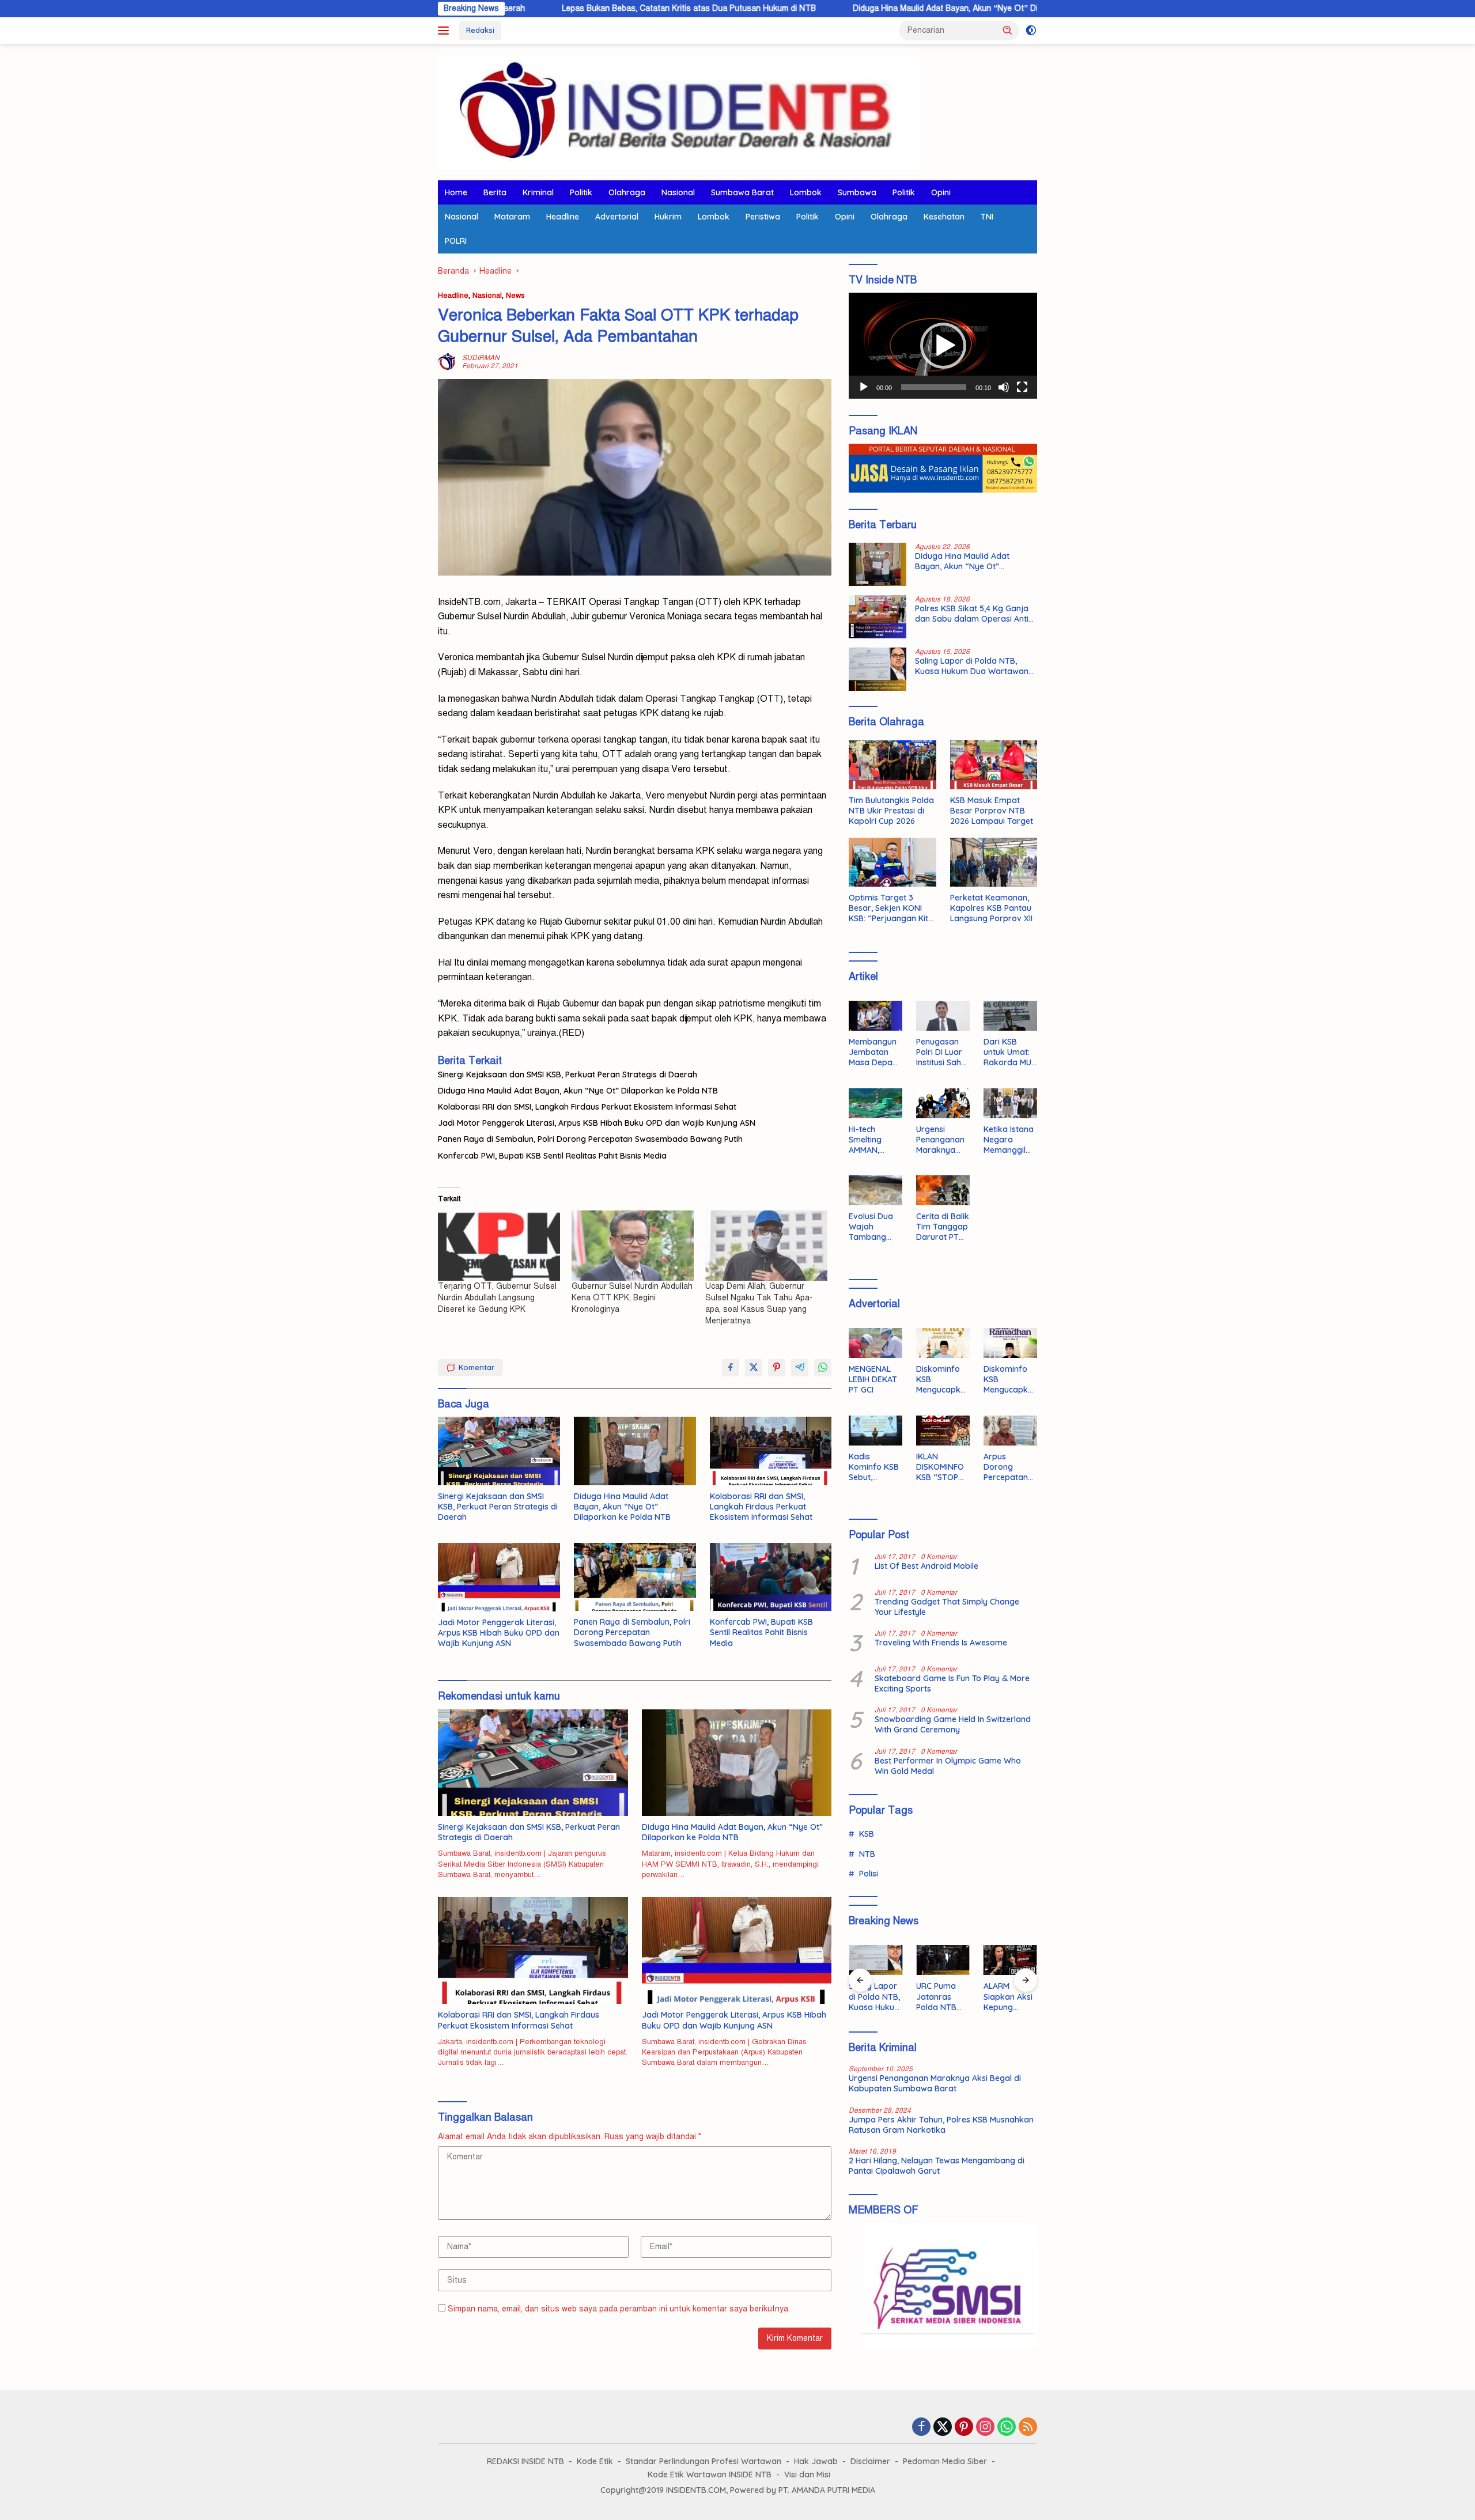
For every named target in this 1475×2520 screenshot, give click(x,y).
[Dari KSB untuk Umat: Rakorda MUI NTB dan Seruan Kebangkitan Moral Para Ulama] (1010, 1016)
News (515, 296)
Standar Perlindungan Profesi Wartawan (704, 2461)
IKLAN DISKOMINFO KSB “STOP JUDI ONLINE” (942, 1467)
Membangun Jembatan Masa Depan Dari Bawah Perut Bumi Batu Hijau (873, 1052)
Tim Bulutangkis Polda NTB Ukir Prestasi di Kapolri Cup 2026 (891, 811)
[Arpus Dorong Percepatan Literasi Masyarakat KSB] (1010, 1431)
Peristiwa (763, 217)
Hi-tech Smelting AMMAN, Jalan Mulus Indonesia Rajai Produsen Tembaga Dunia (871, 1140)
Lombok (806, 192)
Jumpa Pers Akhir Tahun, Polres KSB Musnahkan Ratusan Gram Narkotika (941, 2125)
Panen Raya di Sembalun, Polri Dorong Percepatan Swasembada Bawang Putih (590, 1139)
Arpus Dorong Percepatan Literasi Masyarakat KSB (1007, 1467)
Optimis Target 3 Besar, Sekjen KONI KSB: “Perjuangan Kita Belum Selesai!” (891, 908)
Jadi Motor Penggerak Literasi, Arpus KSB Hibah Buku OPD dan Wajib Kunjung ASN (597, 1123)
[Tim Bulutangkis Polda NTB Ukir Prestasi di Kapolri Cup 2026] (892, 765)
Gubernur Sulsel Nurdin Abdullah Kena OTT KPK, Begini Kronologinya (632, 1298)
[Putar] (864, 387)
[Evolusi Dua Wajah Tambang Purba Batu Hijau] (875, 1190)
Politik (581, 192)
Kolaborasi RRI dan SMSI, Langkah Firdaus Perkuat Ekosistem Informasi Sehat (587, 1107)
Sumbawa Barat (742, 192)
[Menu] (446, 31)
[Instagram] (985, 2428)
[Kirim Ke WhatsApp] (823, 1368)
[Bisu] (1004, 387)
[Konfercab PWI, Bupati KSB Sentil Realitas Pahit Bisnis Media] (771, 1577)
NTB (867, 1854)
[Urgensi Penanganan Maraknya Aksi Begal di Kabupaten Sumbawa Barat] (943, 1103)
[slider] (934, 387)
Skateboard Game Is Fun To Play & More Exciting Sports (952, 1683)
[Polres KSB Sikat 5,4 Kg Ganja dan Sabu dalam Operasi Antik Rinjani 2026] (878, 617)
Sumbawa (857, 192)
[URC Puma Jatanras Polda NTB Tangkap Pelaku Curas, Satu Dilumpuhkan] (943, 1960)
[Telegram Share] (800, 1368)
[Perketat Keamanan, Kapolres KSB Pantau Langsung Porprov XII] (994, 862)
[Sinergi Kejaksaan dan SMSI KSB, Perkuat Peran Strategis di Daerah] (499, 1451)
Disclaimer (870, 2461)
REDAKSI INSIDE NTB (525, 2461)
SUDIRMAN (481, 358)
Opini (941, 192)
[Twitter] (943, 2428)
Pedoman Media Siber (945, 2461)
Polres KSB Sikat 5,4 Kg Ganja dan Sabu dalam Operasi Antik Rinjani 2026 (974, 614)
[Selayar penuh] (1022, 387)
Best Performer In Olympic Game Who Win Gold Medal (948, 1766)
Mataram (512, 217)
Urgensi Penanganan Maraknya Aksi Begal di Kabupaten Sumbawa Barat (941, 1140)
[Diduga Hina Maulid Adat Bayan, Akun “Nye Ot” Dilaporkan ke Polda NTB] (635, 1451)
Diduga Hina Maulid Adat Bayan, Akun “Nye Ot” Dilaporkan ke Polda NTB (867, 8)
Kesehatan (944, 217)
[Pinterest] (964, 2428)
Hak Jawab (816, 2461)
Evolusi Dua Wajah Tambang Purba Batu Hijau (871, 1227)
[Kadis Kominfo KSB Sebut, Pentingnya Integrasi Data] (875, 1431)
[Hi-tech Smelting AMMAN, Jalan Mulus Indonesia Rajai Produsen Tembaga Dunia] (875, 1103)
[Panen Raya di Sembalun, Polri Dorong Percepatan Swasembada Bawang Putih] (635, 1577)
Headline (563, 217)
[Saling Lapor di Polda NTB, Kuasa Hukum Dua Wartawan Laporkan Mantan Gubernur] (878, 669)
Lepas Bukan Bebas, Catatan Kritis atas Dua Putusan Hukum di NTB (568, 8)
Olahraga (627, 192)
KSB (867, 1834)
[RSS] (1028, 2428)
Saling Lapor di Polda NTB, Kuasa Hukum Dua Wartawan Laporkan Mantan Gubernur (972, 666)
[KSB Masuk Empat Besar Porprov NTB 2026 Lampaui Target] (994, 765)
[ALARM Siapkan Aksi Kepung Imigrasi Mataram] (1010, 1960)
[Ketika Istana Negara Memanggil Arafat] (1010, 1103)
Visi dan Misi (807, 2474)
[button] (1008, 30)
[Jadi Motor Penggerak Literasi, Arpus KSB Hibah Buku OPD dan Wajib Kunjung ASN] (499, 1577)
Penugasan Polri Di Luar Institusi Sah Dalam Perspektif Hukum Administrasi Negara (940, 1052)
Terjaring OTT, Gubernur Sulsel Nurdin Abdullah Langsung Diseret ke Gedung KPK (497, 1298)
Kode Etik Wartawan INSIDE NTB (710, 2474)
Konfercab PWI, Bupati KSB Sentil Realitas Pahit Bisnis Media (552, 1156)
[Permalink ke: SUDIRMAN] (447, 362)
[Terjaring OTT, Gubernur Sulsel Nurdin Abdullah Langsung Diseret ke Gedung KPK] (499, 1245)
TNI (987, 217)
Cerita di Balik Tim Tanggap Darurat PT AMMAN (943, 1227)
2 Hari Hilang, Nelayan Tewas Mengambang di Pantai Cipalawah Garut (937, 2166)
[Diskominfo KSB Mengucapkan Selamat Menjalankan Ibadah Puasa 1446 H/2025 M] (1010, 1343)
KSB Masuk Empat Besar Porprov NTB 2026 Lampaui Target (992, 811)
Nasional (678, 192)
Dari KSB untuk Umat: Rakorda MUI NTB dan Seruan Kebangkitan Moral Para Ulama (1008, 1052)
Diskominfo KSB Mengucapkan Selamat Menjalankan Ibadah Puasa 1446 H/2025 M (1010, 1380)
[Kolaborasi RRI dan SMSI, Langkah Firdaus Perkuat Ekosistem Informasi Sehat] (771, 1451)
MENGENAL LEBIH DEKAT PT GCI (873, 1379)
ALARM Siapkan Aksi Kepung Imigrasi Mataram (1008, 1997)
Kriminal (538, 192)
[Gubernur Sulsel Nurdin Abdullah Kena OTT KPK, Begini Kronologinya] (633, 1245)
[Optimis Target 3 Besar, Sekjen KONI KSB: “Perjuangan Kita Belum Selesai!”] (892, 862)
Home (456, 192)
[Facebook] (921, 2428)
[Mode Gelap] (1031, 31)
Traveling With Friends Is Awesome (941, 1643)
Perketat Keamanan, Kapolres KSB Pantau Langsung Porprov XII (991, 908)
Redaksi (480, 30)
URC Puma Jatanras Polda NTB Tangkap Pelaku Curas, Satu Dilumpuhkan (942, 1997)
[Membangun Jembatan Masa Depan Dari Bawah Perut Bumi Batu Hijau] (875, 1016)
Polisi (869, 1874)
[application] (943, 346)
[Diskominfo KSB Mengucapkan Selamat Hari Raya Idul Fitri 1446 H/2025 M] (943, 1343)
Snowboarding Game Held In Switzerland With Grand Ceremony (953, 1724)
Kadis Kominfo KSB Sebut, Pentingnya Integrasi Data (874, 1467)
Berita (495, 192)
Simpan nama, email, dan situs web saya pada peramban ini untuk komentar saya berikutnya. (619, 2309)
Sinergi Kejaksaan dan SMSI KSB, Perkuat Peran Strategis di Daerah (568, 1074)
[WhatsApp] (1007, 2428)
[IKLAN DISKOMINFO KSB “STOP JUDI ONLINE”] (943, 1431)
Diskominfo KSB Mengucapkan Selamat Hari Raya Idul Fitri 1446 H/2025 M (941, 1380)
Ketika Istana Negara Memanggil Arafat (1009, 1140)
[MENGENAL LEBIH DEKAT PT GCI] (875, 1343)
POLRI (456, 241)
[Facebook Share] (731, 1368)
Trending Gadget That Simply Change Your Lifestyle (947, 1607)
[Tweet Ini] (754, 1368)
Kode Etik (595, 2461)
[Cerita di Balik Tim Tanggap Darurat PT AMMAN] (943, 1190)
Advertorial (617, 217)
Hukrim (668, 217)
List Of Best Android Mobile (926, 1566)
